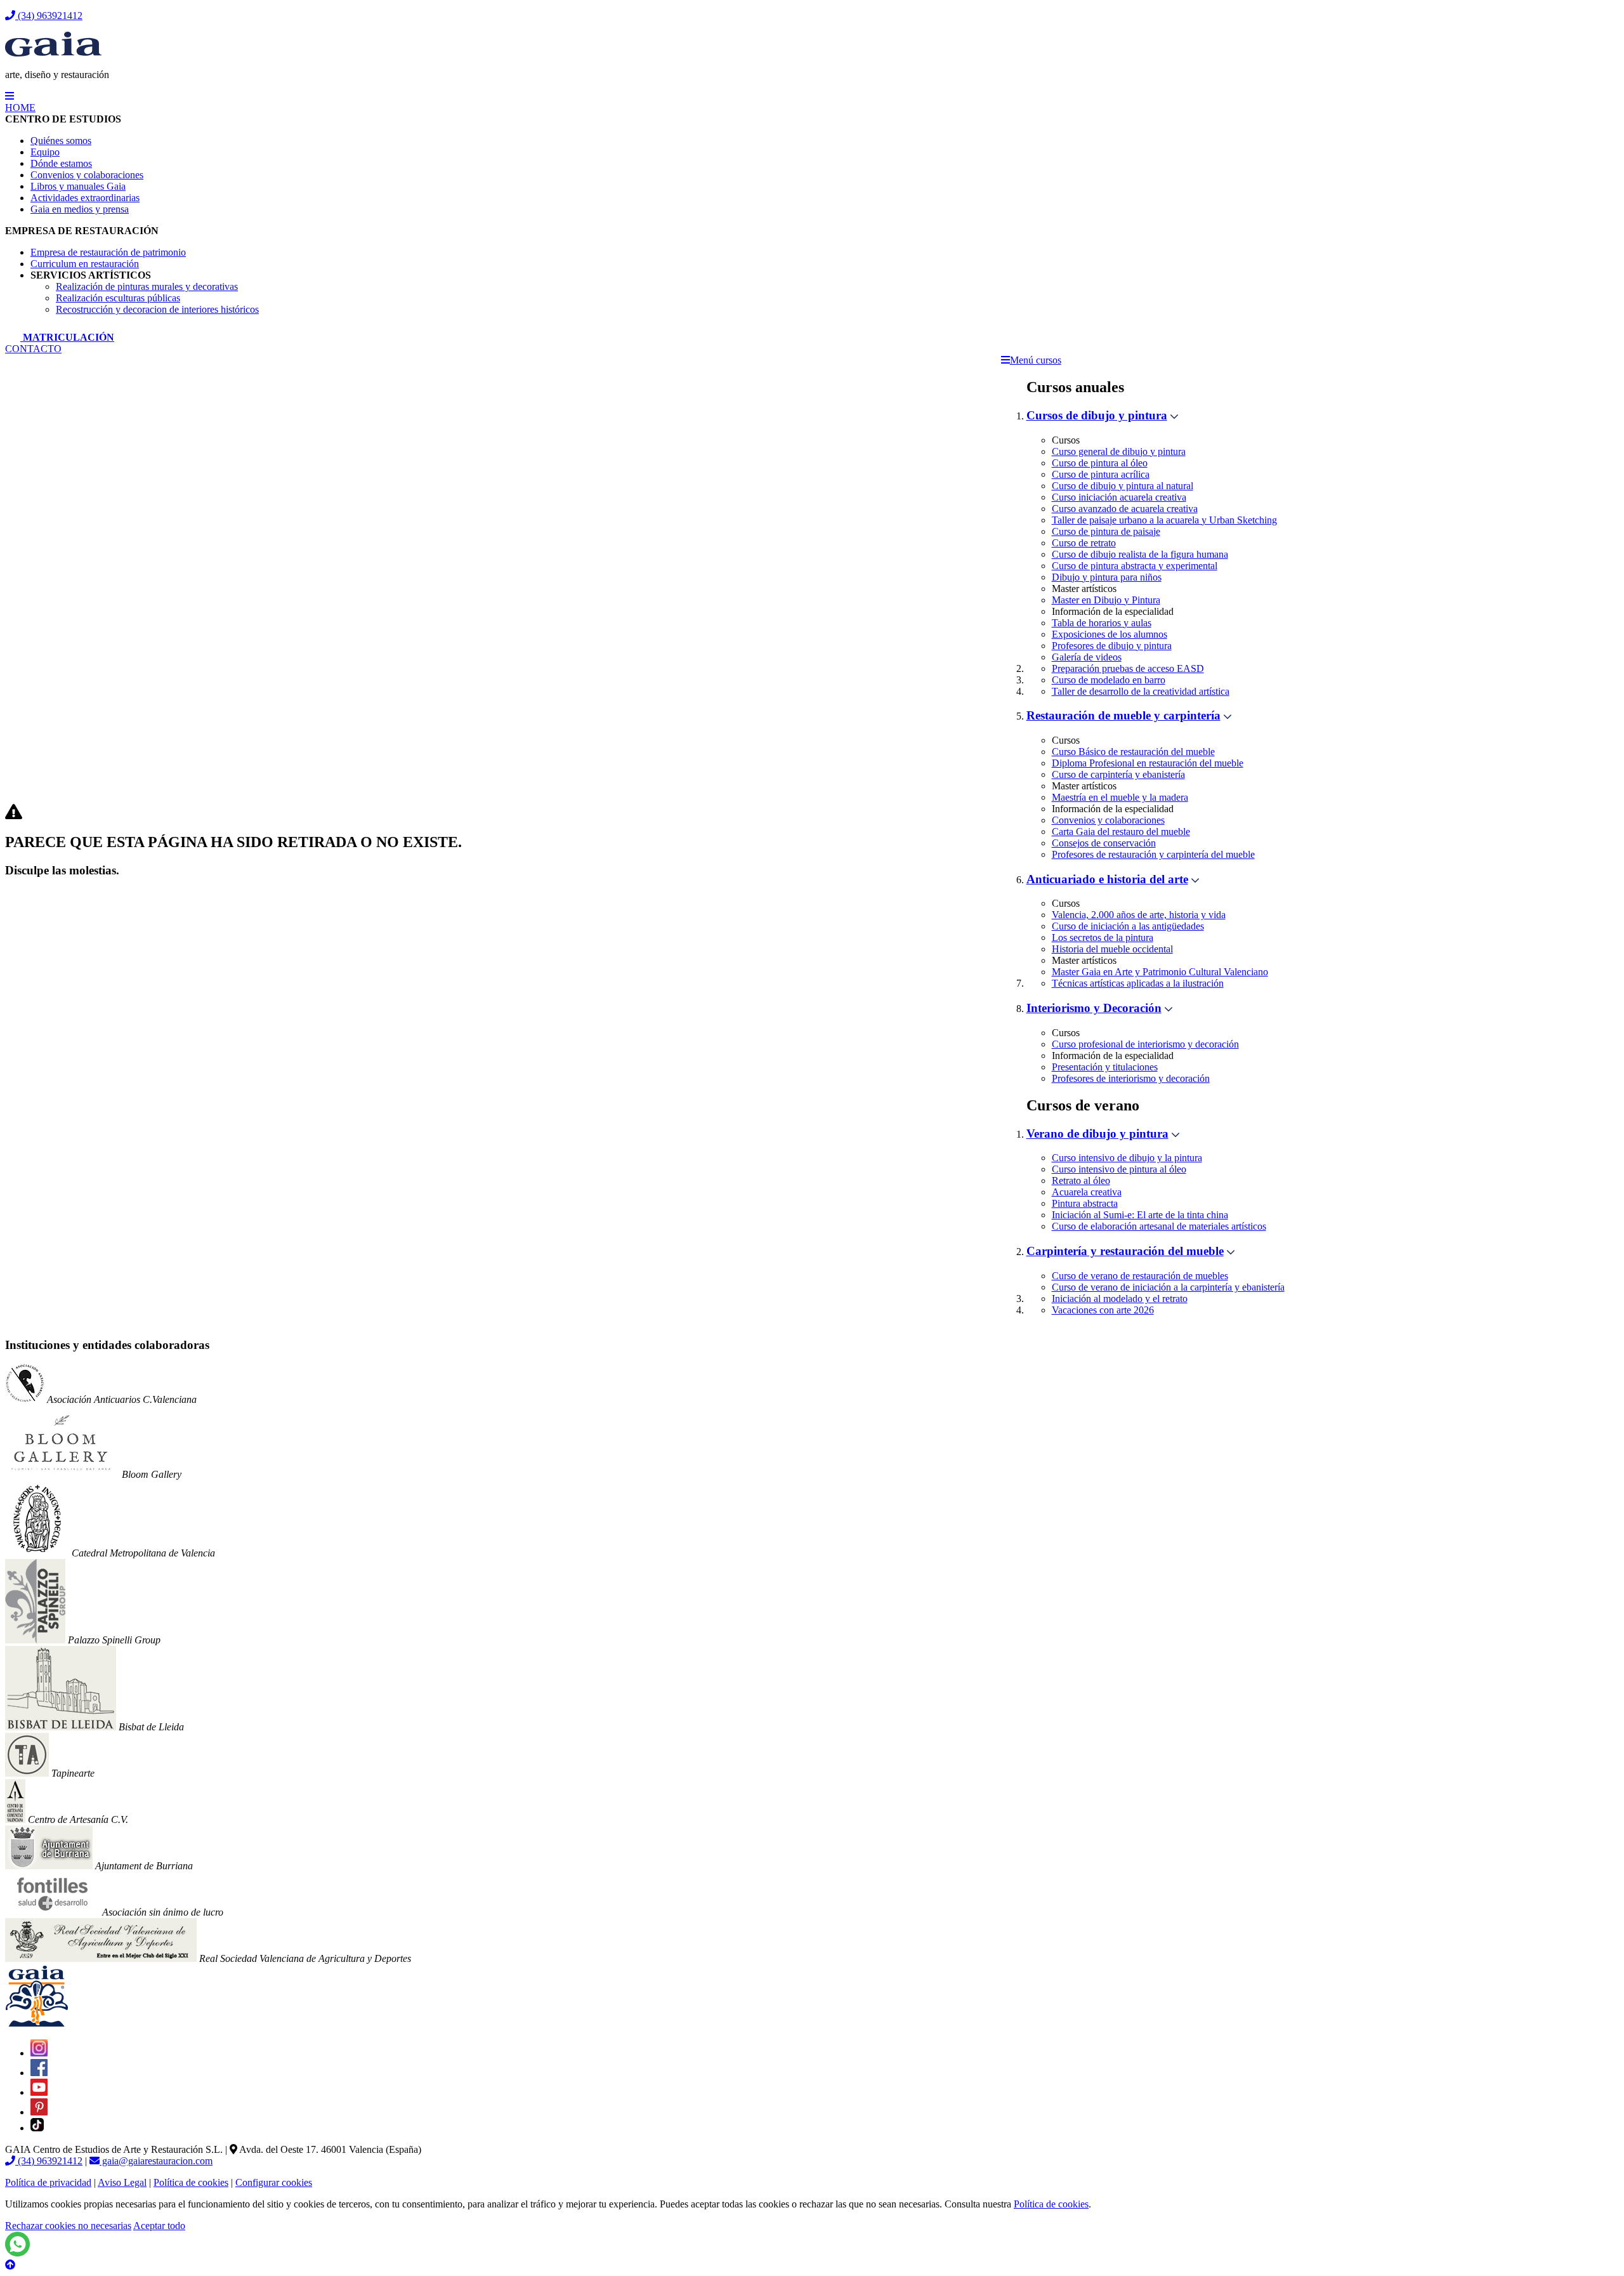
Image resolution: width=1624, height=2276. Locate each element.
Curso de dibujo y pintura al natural (1123, 486)
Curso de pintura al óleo (1100, 463)
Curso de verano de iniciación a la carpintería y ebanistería (1168, 1287)
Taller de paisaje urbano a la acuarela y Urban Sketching (1164, 520)
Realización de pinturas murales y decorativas (147, 286)
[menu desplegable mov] (10, 96)
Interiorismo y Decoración (1094, 1008)
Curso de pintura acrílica (1101, 474)
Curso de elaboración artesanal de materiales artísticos (1159, 1226)
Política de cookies (191, 2182)
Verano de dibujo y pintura (1097, 1134)
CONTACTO (33, 349)
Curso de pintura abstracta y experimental (1135, 566)
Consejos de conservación (1104, 843)
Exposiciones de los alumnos (1110, 634)
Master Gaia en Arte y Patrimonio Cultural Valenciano (1160, 972)
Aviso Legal (122, 2182)
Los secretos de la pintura (1103, 937)
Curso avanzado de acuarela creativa (1125, 509)
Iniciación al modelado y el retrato (1120, 1299)
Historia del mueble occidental (1112, 949)
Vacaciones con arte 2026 (1103, 1310)
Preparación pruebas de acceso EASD (1128, 668)
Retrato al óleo (1081, 1181)
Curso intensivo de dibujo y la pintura (1127, 1158)
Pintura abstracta (1085, 1203)
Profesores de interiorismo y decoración (1131, 1078)
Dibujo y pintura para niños (1107, 577)
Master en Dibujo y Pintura (1106, 600)
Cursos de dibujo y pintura (1097, 415)
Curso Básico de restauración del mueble (1133, 752)
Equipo (45, 152)
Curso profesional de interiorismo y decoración (1145, 1044)
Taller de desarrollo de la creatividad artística (1141, 691)
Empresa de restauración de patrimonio (108, 252)
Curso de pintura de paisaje (1106, 531)
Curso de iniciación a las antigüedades (1128, 926)
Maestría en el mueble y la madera (1120, 797)
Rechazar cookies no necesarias (68, 2226)
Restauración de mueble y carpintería (1123, 715)
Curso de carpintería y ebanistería (1118, 774)
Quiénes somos (61, 141)
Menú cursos (1036, 360)
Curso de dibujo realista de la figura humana (1140, 554)
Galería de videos (1087, 657)
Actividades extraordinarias (85, 198)
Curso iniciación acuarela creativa (1119, 497)
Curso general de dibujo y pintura (1119, 451)
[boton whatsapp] (17, 2253)
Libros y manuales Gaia (78, 186)
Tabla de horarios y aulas (1102, 623)
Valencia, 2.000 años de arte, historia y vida (1139, 915)
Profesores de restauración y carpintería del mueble (1153, 854)
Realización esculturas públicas (118, 298)
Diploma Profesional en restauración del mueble (1148, 763)
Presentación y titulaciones (1105, 1067)
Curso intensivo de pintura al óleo (1119, 1169)
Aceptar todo (159, 2226)
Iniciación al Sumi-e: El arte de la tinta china (1140, 1215)
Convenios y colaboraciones (87, 175)
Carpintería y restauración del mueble (1125, 1251)
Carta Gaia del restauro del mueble (1121, 832)
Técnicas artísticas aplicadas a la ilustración (1138, 983)
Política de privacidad (48, 2182)
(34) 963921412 (49, 16)
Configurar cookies (274, 2182)
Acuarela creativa (1087, 1192)
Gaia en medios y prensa (80, 209)
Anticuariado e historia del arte (1107, 879)
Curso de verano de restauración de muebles (1140, 1276)
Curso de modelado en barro (1109, 680)
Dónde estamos (61, 163)
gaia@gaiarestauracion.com (156, 2161)
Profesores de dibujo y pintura (1112, 646)
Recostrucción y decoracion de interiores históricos (157, 309)
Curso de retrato (1084, 543)
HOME (20, 108)
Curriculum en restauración (85, 264)
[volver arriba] (10, 2265)
